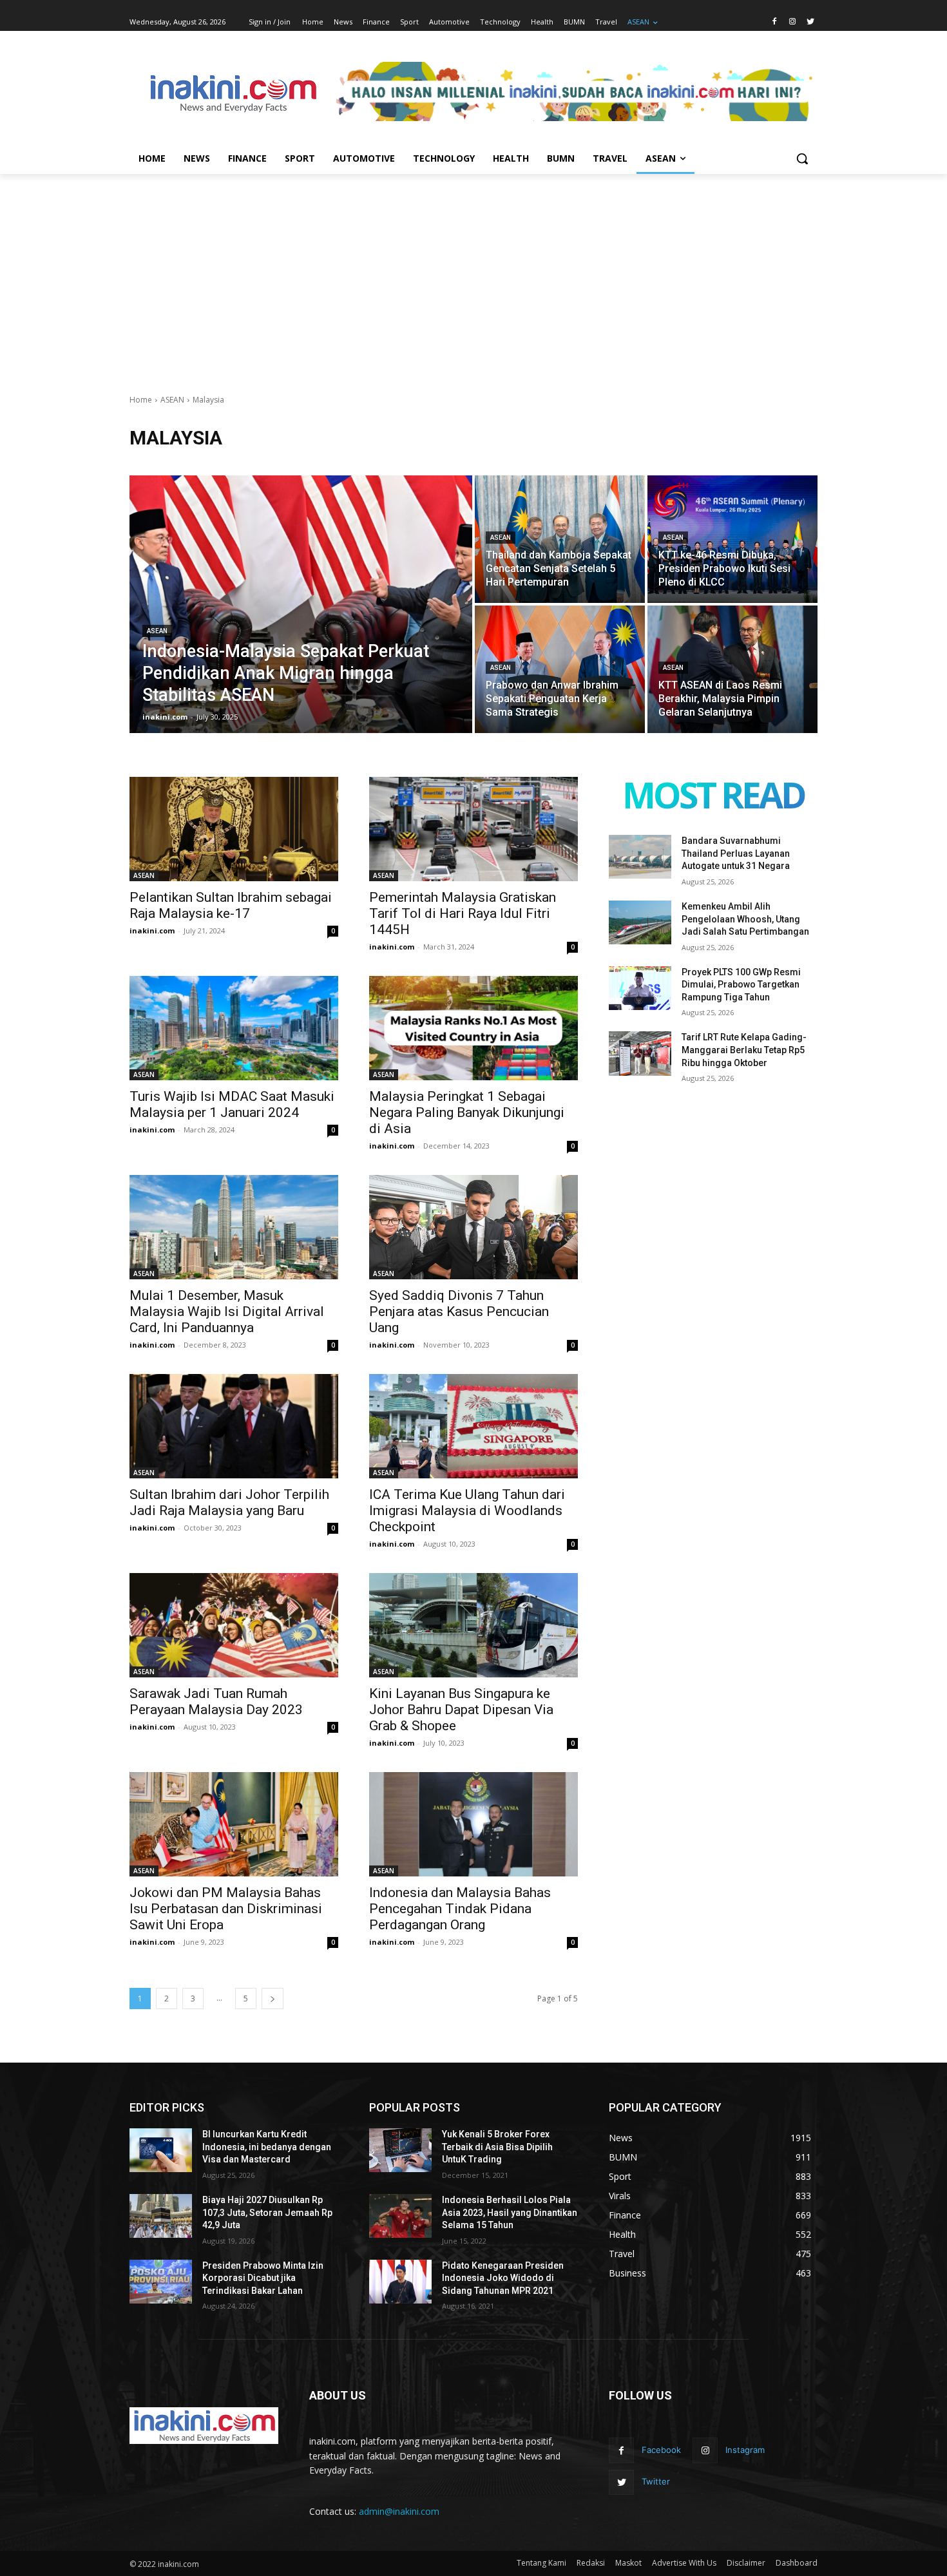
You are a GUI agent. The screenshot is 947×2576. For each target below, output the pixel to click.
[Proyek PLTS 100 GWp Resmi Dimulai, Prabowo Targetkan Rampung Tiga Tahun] (640, 988)
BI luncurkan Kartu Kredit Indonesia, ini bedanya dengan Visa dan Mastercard (267, 2147)
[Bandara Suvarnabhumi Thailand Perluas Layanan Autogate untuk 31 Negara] (640, 857)
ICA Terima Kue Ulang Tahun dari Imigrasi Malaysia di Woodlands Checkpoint (467, 1511)
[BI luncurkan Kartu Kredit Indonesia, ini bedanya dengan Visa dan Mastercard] (161, 2150)
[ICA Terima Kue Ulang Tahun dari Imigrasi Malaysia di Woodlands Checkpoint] (473, 1426)
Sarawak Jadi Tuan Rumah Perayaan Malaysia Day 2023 (216, 1702)
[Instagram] (792, 22)
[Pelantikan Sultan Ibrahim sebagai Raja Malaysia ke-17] (234, 829)
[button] (802, 158)
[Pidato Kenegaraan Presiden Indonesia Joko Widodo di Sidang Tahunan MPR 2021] (400, 2282)
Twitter (656, 2481)
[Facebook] (775, 22)
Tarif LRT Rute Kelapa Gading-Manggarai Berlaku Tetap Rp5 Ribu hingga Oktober (744, 1050)
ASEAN (172, 400)
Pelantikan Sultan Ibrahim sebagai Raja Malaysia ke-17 (231, 905)
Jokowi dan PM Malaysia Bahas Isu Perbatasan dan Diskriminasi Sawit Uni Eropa (226, 1909)
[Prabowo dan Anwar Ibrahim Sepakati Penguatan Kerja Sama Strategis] (560, 669)
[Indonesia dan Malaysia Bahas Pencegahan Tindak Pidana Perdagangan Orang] (473, 1824)
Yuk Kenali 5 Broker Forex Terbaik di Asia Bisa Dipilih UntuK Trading (497, 2147)
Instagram (745, 2450)
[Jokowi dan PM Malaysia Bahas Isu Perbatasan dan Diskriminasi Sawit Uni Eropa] (234, 1824)
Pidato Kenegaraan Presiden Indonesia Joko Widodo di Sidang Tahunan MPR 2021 (503, 2278)
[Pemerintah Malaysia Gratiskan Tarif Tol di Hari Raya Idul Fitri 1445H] (473, 829)
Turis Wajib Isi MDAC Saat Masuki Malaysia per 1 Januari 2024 (232, 1104)
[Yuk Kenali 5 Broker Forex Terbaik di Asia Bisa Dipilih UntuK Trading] (400, 2150)
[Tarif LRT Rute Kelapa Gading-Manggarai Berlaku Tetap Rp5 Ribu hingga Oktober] (640, 1053)
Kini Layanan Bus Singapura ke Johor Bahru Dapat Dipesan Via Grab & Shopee (461, 1710)
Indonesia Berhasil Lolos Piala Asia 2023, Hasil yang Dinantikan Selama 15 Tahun (510, 2212)
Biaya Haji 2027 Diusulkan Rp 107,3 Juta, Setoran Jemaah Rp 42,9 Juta (267, 2212)
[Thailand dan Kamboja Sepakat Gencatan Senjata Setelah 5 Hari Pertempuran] (560, 539)
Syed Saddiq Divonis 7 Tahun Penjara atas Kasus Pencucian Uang (459, 1312)
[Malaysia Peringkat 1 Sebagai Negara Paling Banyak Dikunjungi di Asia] (473, 1028)
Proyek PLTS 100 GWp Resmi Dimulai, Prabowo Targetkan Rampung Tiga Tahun (741, 985)
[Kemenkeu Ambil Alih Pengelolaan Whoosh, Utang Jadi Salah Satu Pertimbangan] (640, 922)
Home (141, 400)
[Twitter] (810, 22)
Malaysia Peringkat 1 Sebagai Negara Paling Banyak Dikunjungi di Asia (467, 1112)
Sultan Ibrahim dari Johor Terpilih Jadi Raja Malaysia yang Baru (229, 1503)
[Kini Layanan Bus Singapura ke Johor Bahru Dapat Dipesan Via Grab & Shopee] (473, 1625)
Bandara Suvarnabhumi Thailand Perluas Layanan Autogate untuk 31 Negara (736, 853)
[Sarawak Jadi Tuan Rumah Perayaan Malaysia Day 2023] (234, 1625)
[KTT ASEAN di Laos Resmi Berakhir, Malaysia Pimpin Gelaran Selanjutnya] (732, 669)
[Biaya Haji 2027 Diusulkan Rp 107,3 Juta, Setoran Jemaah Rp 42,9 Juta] (161, 2216)
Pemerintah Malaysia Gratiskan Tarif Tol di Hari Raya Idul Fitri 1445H (463, 913)
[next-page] (273, 1999)
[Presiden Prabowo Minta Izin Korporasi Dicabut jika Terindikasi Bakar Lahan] (161, 2282)
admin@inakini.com (399, 2511)
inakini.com (152, 930)
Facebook (661, 2450)
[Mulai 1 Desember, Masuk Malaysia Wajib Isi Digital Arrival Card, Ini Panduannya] (234, 1227)
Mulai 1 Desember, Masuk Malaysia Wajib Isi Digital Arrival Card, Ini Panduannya (227, 1312)
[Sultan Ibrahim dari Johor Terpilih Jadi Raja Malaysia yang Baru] (234, 1426)
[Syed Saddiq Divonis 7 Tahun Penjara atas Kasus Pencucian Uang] (473, 1227)
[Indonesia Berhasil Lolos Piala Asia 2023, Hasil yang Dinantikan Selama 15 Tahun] (400, 2216)
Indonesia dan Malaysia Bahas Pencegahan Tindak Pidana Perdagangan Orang (460, 1909)
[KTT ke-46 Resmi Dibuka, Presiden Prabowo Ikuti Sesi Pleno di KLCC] (732, 539)
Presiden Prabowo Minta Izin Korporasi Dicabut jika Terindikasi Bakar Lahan (263, 2278)
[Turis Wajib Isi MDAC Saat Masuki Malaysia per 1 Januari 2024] (234, 1028)
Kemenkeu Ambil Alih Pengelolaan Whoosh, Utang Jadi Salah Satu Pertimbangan (745, 919)
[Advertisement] (473, 271)
